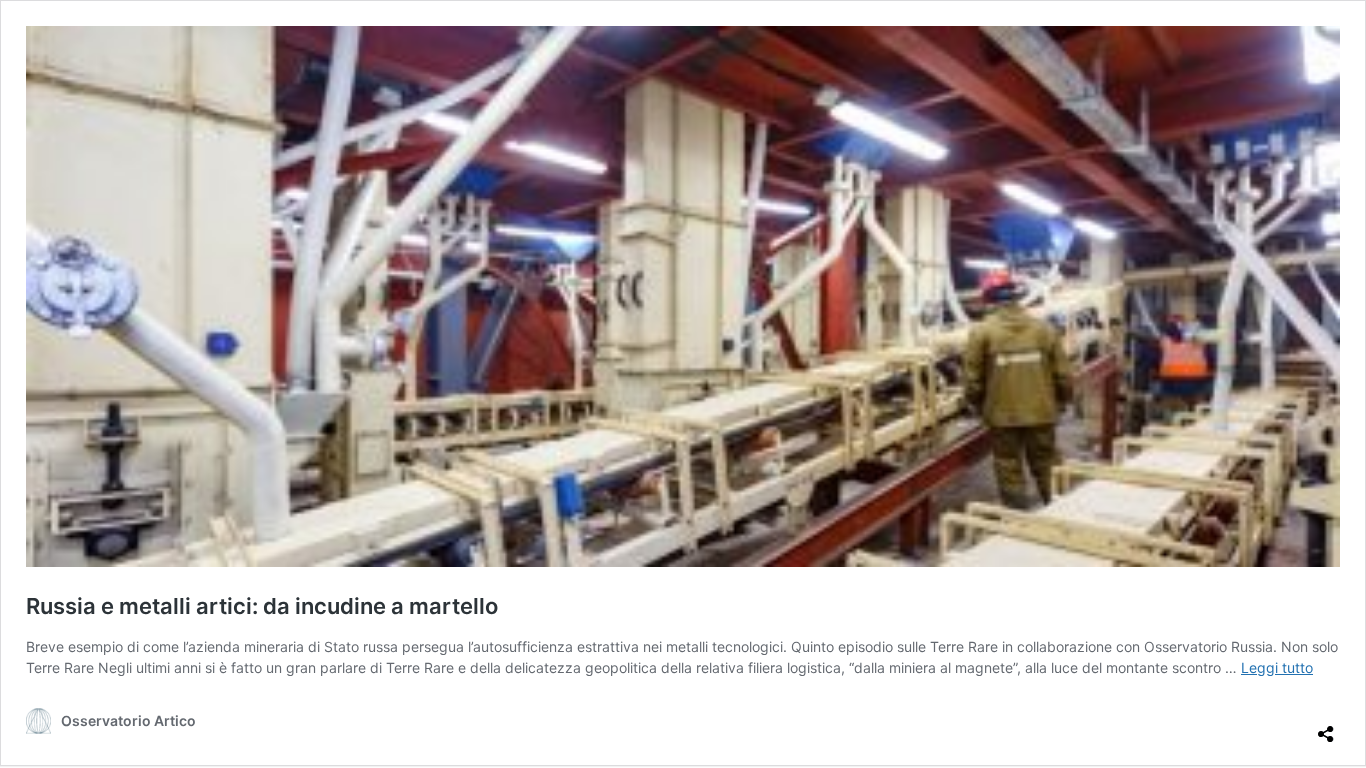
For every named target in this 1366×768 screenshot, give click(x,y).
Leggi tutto (1277, 667)
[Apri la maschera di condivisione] (1326, 726)
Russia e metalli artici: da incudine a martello (262, 606)
